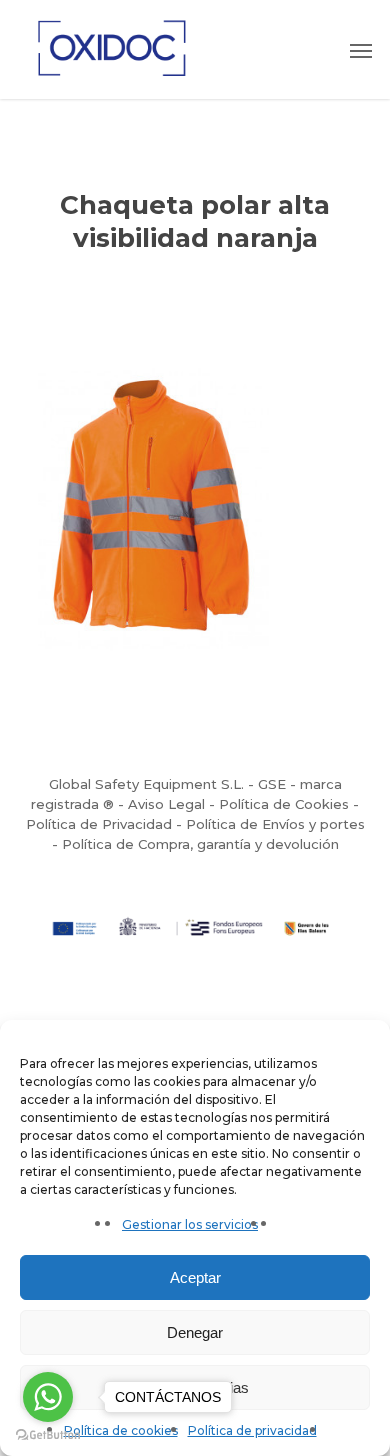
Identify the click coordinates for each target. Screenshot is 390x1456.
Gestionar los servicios (190, 1224)
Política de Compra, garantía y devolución (200, 844)
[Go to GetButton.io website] (48, 1435)
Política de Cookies (284, 804)
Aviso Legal (166, 804)
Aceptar (195, 1277)
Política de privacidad (252, 1430)
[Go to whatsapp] (48, 1397)
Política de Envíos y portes (275, 824)
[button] (361, 50)
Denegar (195, 1332)
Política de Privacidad (99, 824)
